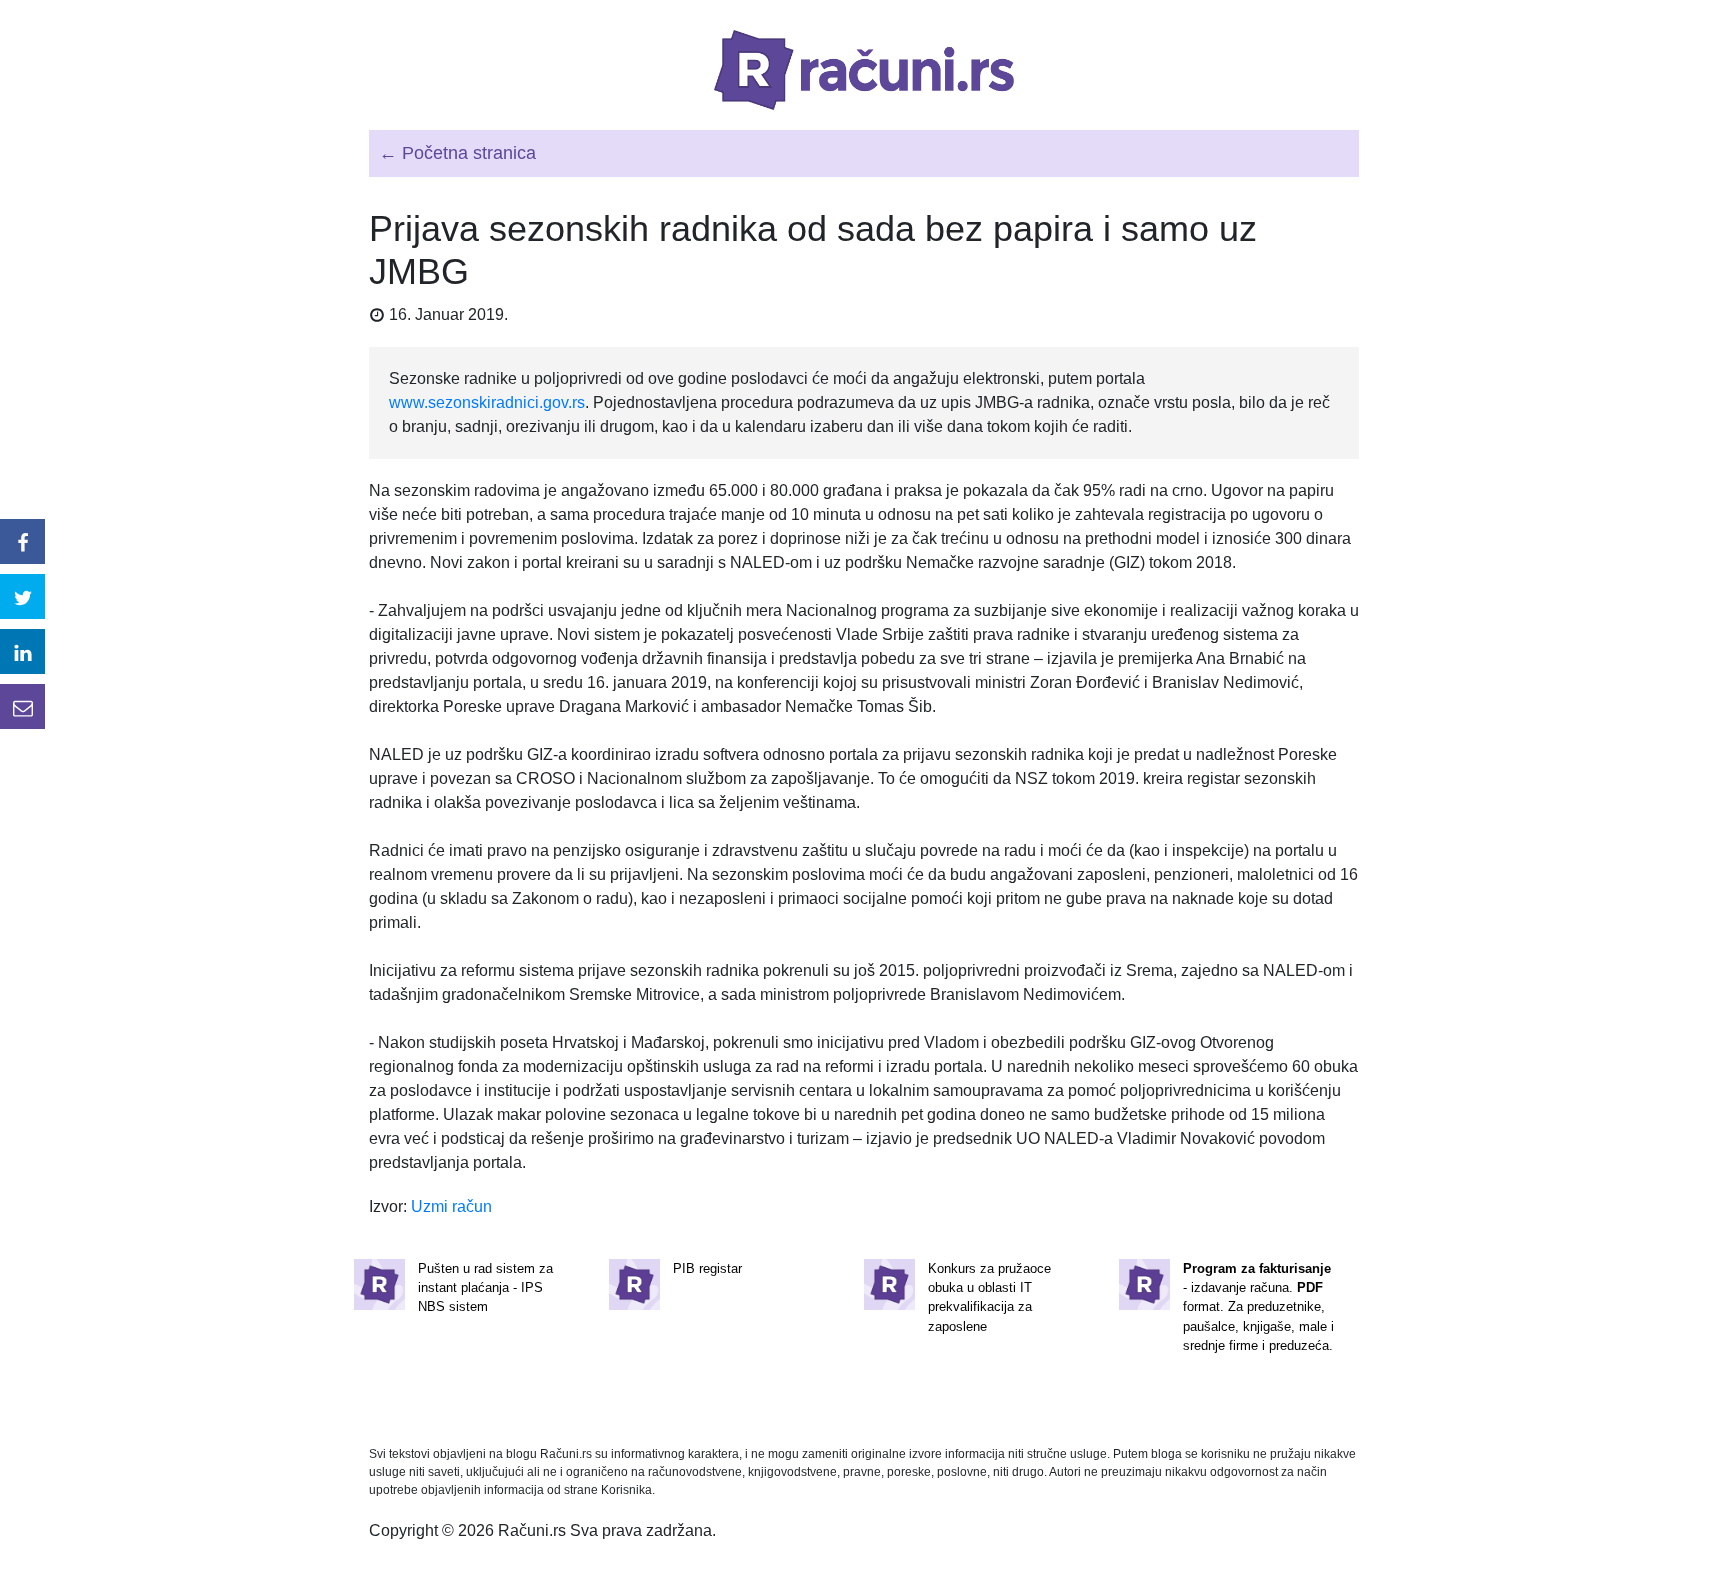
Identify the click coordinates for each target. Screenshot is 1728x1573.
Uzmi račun (451, 1206)
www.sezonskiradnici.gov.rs (487, 402)
